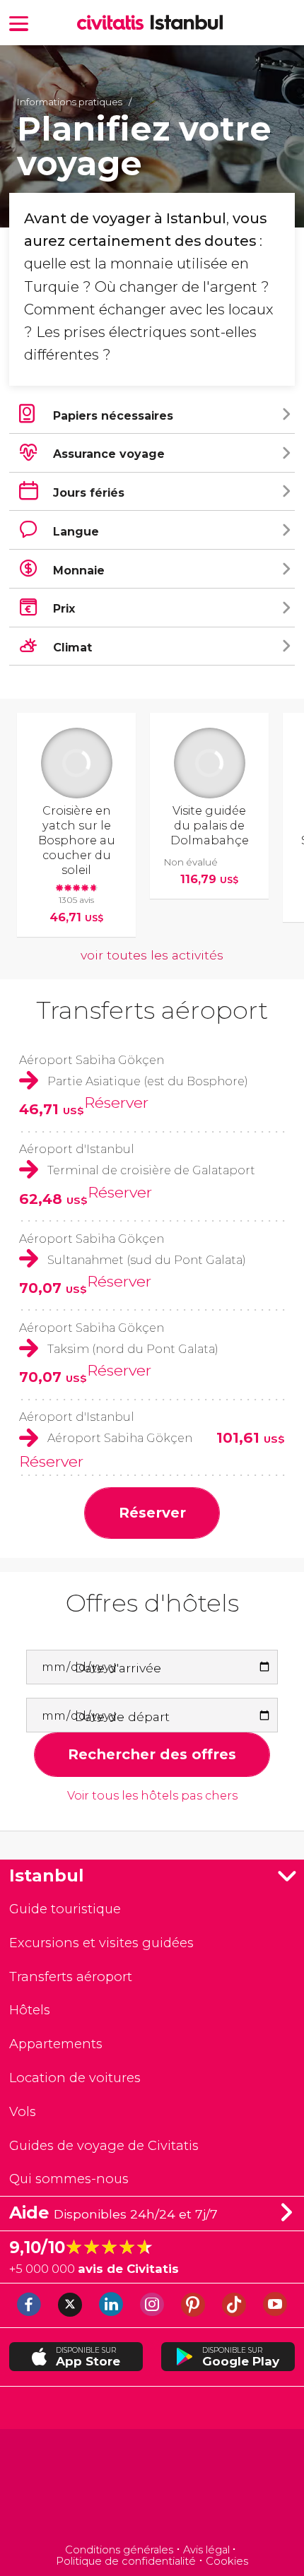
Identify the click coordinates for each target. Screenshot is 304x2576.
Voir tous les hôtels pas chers (152, 1796)
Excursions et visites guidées (101, 1943)
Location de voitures (75, 2078)
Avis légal (206, 2550)
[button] (19, 22)
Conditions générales (119, 2550)
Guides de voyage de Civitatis (104, 2145)
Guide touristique (65, 1909)
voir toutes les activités (152, 955)
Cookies (227, 2561)
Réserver (116, 1102)
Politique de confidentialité (126, 2561)
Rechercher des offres (152, 1754)
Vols (23, 2111)
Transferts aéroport (152, 1010)
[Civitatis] (152, 2488)
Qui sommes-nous (69, 2179)
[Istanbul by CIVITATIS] (114, 24)
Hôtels (30, 2010)
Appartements (56, 2044)
